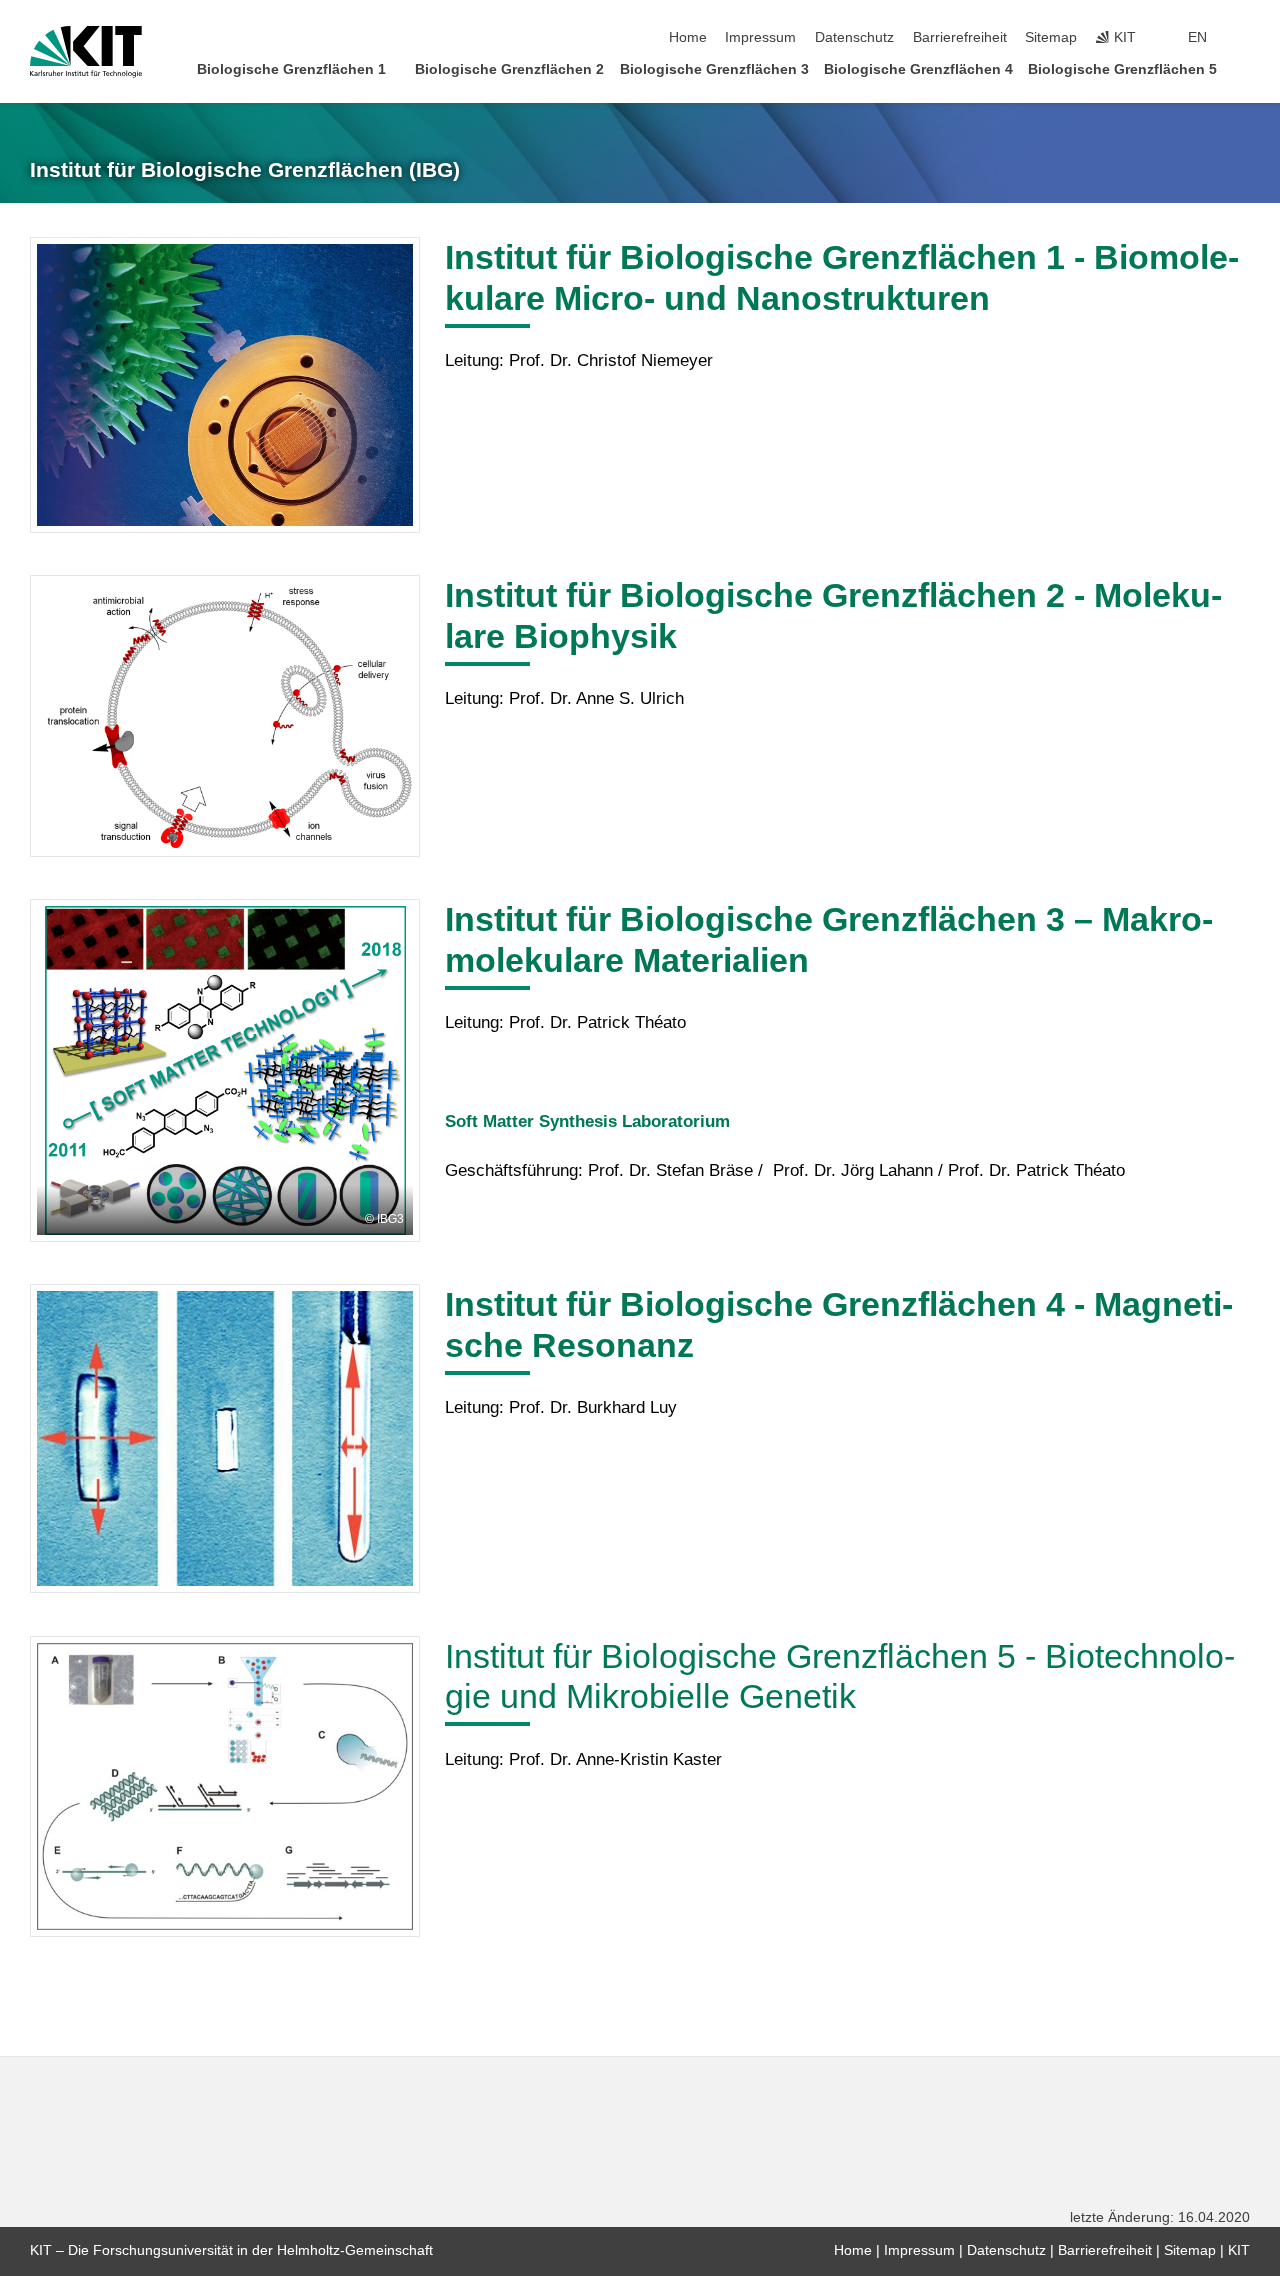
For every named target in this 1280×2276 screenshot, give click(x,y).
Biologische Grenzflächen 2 (509, 69)
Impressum (760, 37)
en (1197, 37)
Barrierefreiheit (960, 37)
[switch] (1244, 38)
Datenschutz (854, 37)
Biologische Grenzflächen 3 (714, 69)
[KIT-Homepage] (86, 52)
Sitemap (1051, 37)
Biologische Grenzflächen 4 (918, 69)
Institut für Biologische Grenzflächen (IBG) (245, 170)
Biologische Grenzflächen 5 (1122, 69)
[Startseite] (1244, 68)
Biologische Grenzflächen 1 (291, 69)
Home (688, 37)
